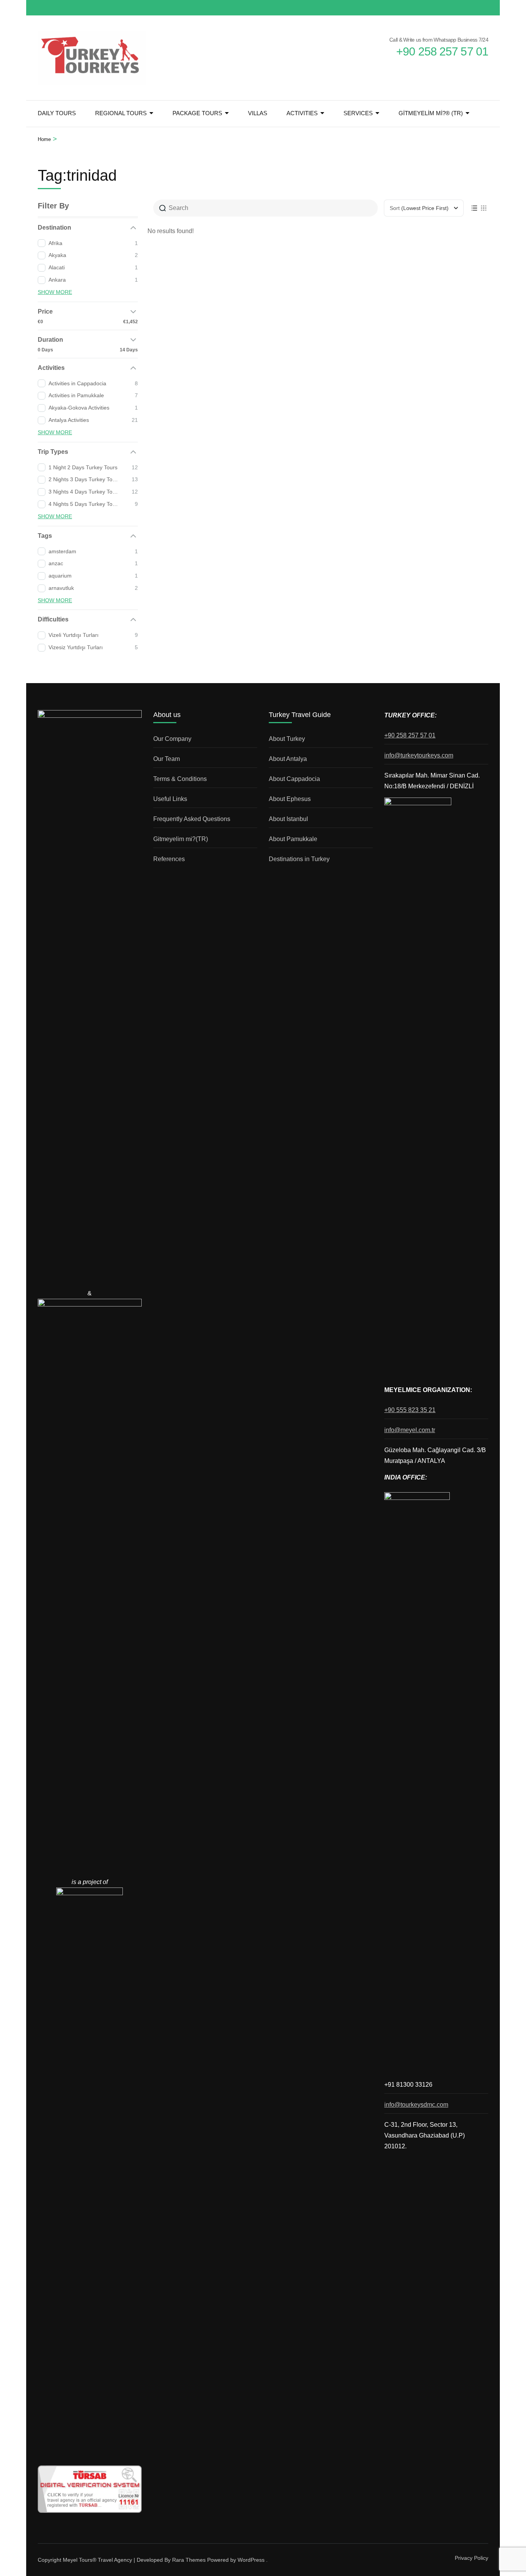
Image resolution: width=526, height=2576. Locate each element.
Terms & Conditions (180, 779)
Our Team (167, 759)
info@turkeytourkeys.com (419, 755)
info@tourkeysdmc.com (416, 2105)
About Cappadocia (294, 779)
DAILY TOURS (57, 113)
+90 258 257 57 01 (410, 735)
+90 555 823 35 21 (410, 1410)
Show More (55, 292)
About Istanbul (288, 819)
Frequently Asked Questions (192, 819)
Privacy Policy (472, 2558)
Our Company (172, 739)
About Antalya (288, 759)
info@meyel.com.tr (410, 1430)
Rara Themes (189, 2560)
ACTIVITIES (302, 113)
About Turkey (287, 739)
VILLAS (258, 113)
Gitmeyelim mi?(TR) (181, 839)
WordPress (251, 2560)
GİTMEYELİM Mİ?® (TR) (431, 113)
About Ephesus (290, 799)
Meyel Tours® (80, 2560)
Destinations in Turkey (299, 859)
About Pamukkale (293, 839)
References (169, 859)
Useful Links (170, 799)
